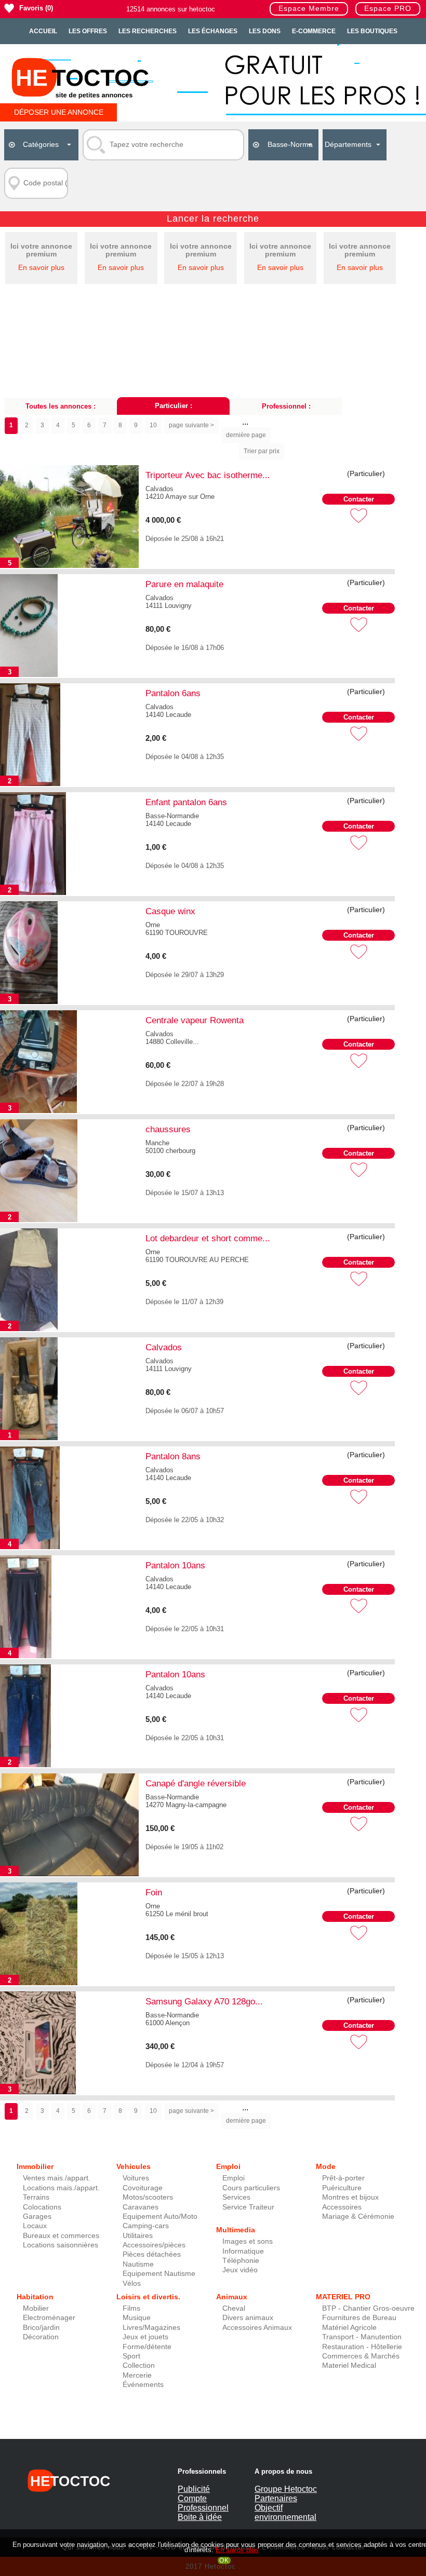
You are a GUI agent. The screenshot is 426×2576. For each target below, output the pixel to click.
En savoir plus (41, 268)
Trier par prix (262, 451)
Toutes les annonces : (61, 406)
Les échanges (213, 31)
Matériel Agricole (349, 2328)
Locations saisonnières (61, 2245)
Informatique (243, 2251)
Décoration (41, 2337)
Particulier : (174, 406)
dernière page (246, 435)
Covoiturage (143, 2188)
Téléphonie (241, 2261)
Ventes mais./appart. (57, 2178)
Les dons (265, 31)
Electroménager (49, 2318)
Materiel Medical (349, 2365)
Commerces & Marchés (361, 2356)
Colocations (42, 2207)
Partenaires (276, 2498)
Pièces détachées (152, 2254)
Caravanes (141, 2207)
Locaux (35, 2226)
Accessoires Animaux (257, 2328)
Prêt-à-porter (343, 2178)
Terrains (36, 2197)
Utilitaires (138, 2236)
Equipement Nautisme (159, 2274)
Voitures (136, 2178)
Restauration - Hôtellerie (362, 2347)
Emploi (234, 2178)
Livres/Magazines (151, 2328)
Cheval (234, 2308)
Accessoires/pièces (154, 2245)
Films (131, 2308)
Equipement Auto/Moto (160, 2216)
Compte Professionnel (203, 2503)
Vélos (132, 2283)
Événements (143, 2385)
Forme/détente (147, 2347)
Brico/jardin (41, 2328)
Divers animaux (248, 2318)
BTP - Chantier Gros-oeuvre (368, 2308)
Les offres (88, 31)
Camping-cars (146, 2226)
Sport (131, 2356)
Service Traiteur (248, 2207)
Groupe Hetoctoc (286, 2489)
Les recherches (148, 31)
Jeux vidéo (240, 2270)
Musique (137, 2318)
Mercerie (137, 2375)
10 (153, 425)
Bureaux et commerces (61, 2236)
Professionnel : (286, 406)
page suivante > (191, 425)
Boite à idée (200, 2517)
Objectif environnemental (285, 2512)
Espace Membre (309, 9)
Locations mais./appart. (61, 2188)
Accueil (43, 31)
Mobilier (36, 2308)
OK (224, 2560)
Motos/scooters (148, 2197)
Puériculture (342, 2188)
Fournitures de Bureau (359, 2318)
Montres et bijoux (350, 2197)
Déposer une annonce (59, 112)
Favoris (31, 8)
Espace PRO (388, 9)
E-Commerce (314, 31)
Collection (139, 2365)
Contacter (359, 499)
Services (236, 2197)
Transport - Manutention (362, 2337)
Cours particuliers (251, 2188)
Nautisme (138, 2264)
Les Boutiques (372, 31)
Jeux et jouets (145, 2337)
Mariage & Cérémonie (358, 2216)
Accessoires (342, 2207)
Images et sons (248, 2241)
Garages (37, 2216)
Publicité (194, 2489)
